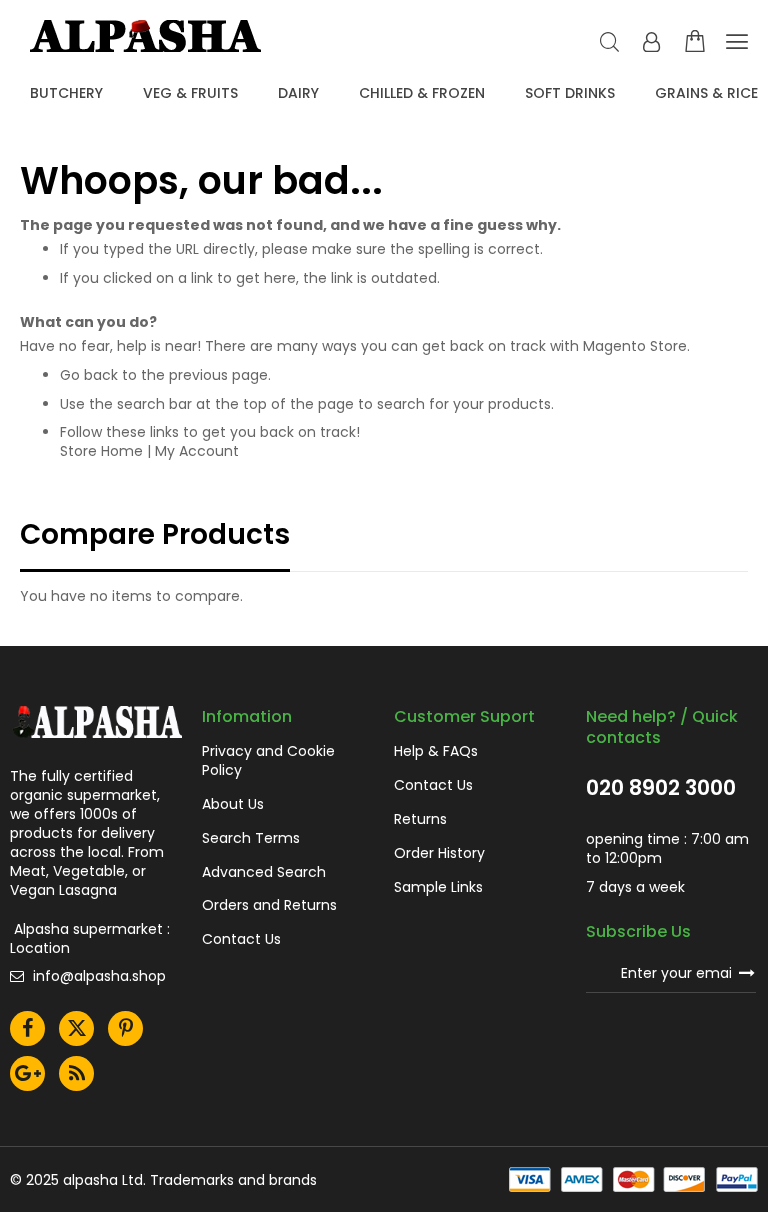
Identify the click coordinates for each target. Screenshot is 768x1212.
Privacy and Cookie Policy (268, 761)
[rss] (76, 1073)
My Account (197, 451)
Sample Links (438, 887)
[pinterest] (125, 1028)
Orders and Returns (269, 905)
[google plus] (27, 1073)
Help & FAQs (436, 751)
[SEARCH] (609, 42)
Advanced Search (264, 872)
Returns (420, 819)
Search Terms (251, 838)
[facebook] (27, 1028)
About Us (233, 804)
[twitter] (76, 1028)
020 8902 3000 (661, 788)
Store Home (101, 451)
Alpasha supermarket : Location (90, 938)
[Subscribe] (747, 972)
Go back (89, 375)
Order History (439, 853)
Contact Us (241, 939)
